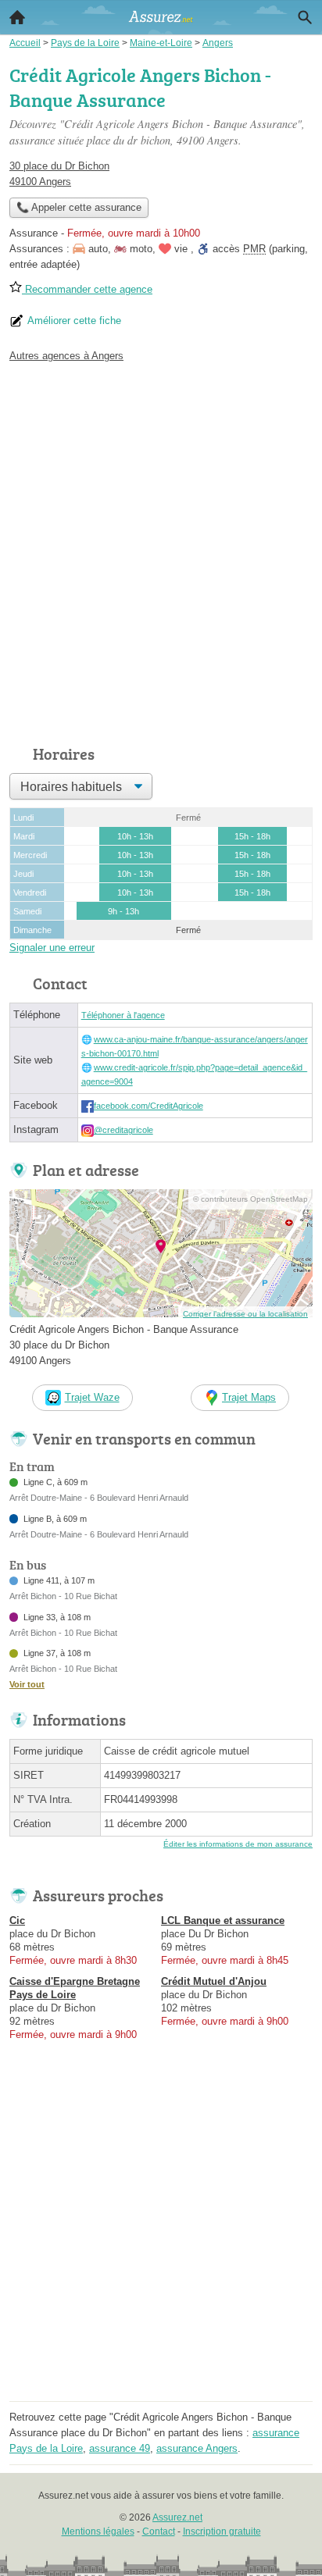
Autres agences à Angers (66, 356)
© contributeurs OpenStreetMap (250, 1199)
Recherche (305, 17)
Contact (159, 2531)
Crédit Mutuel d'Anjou (214, 1981)
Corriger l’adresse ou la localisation (245, 1314)
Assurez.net (177, 2517)
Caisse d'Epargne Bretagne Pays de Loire (75, 1988)
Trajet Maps (249, 1397)
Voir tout (27, 1684)
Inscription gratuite (222, 2531)
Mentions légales (98, 2531)
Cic (17, 1920)
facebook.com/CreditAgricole (148, 1106)
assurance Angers (197, 2448)
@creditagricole (123, 1130)
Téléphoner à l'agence (123, 1015)
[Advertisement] (161, 550)
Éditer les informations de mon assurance (238, 1844)
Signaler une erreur (52, 948)
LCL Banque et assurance (223, 1920)
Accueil (17, 17)
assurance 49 (120, 2448)
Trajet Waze (92, 1397)
